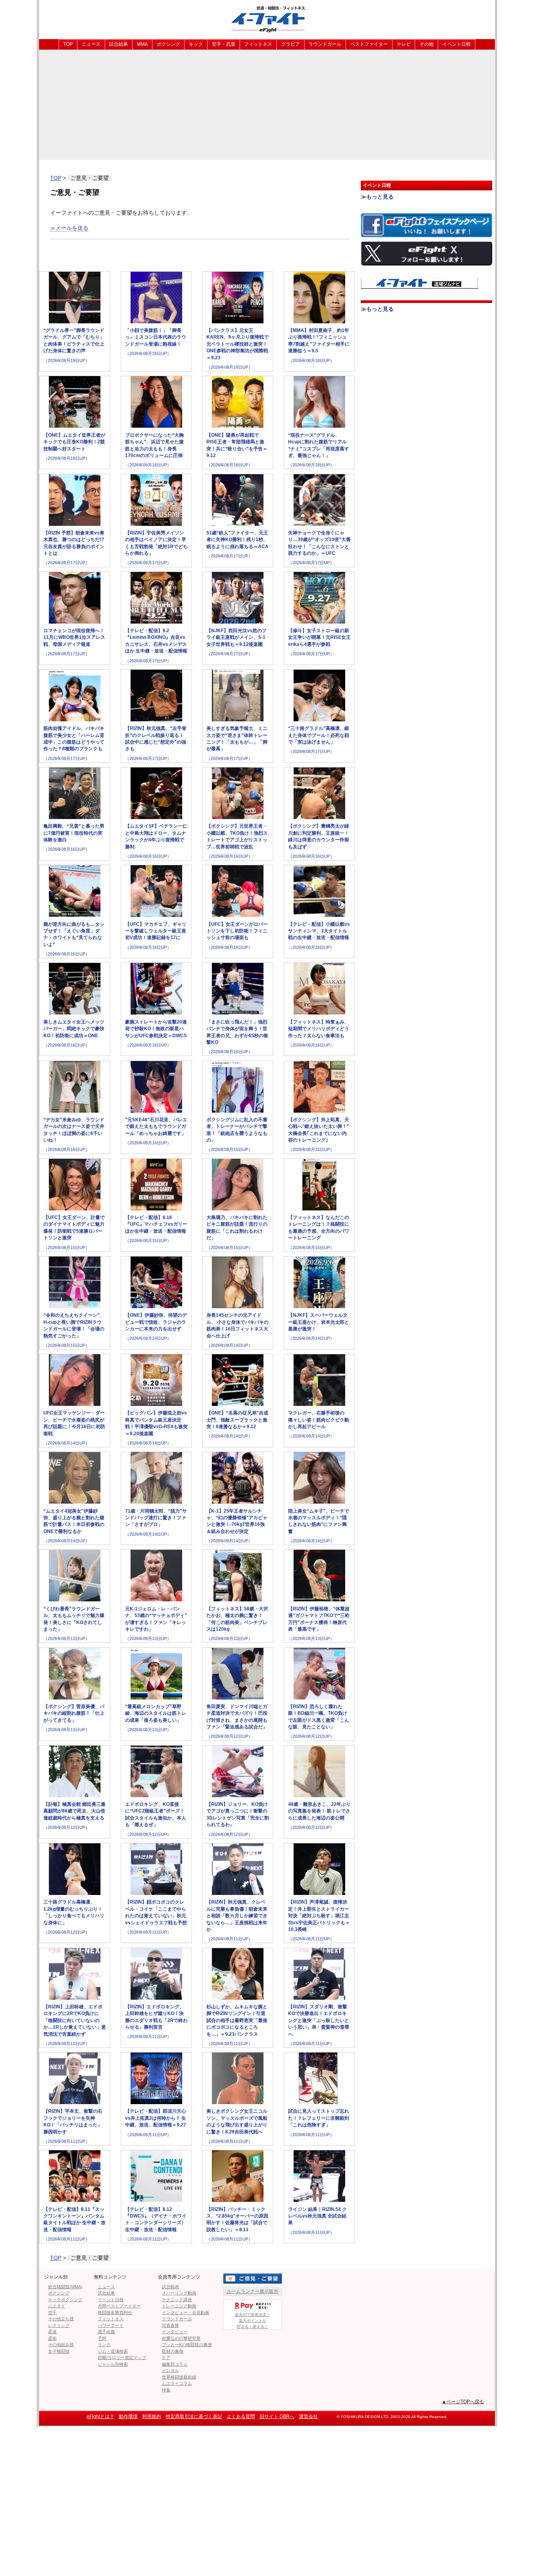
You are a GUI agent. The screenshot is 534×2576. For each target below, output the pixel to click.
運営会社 (308, 2416)
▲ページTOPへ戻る (463, 2402)
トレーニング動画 (179, 2306)
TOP (68, 44)
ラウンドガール (325, 44)
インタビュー (175, 2332)
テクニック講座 (177, 2300)
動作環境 (128, 2416)
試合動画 (170, 2287)
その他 (426, 44)
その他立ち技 (61, 2319)
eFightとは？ (100, 2416)
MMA (142, 44)
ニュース (91, 44)
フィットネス (258, 44)
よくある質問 (241, 2416)
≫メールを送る (69, 228)
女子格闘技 (59, 2351)
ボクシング (168, 44)
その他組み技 (61, 2345)
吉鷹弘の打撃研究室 (181, 2338)
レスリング (59, 2325)
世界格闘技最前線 (179, 2377)
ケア (166, 2357)
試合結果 (118, 44)
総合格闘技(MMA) (65, 2287)
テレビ (404, 44)
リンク (104, 2345)
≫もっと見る (377, 197)
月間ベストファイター (119, 2306)
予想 (102, 2338)
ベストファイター (369, 44)
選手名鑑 (106, 2332)
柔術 (52, 2338)
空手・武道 (224, 44)
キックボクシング (65, 2300)
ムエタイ (57, 2306)
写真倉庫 (170, 2325)
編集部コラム (175, 2364)
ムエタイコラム (177, 2383)
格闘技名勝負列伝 (115, 2312)
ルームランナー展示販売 (253, 2291)
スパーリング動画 (179, 2293)
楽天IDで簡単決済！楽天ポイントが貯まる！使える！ (253, 2321)
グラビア (290, 44)
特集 (166, 2390)
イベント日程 (457, 44)
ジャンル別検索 (113, 2364)
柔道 (52, 2332)
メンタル (170, 2370)
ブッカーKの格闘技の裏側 (187, 2345)
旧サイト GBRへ (277, 2416)
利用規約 (152, 2416)
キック (196, 44)
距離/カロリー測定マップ (122, 2357)
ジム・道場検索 (113, 2351)
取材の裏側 (173, 2351)
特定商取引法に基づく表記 (194, 2416)
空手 (52, 2312)
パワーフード (111, 2325)
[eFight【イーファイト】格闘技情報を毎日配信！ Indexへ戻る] (267, 19)
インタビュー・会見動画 (185, 2312)
